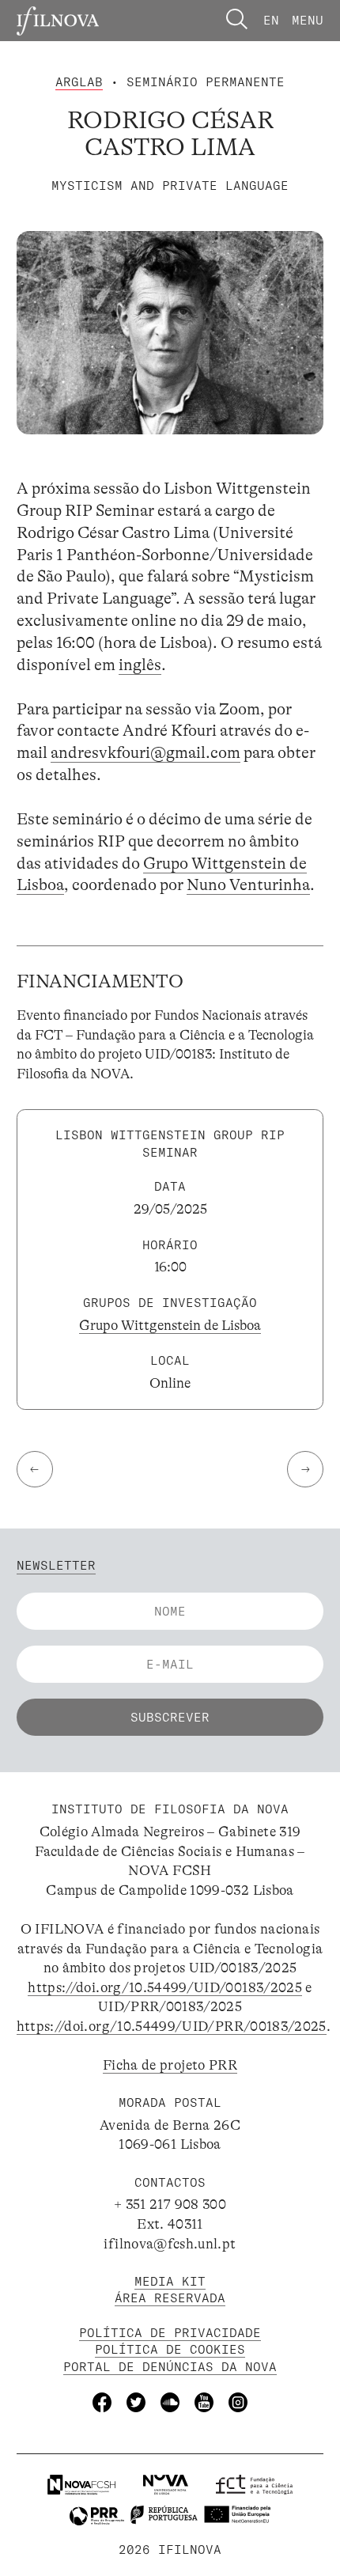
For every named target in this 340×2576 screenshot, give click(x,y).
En (271, 20)
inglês (140, 665)
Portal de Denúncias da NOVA (170, 2367)
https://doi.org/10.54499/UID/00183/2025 (165, 1987)
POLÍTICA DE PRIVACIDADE (170, 2333)
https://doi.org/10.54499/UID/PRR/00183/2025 (172, 2026)
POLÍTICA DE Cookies (170, 2349)
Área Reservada (170, 2298)
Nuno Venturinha (248, 885)
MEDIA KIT (170, 2281)
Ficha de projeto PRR (170, 2065)
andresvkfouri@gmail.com (145, 753)
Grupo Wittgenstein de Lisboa (170, 1325)
